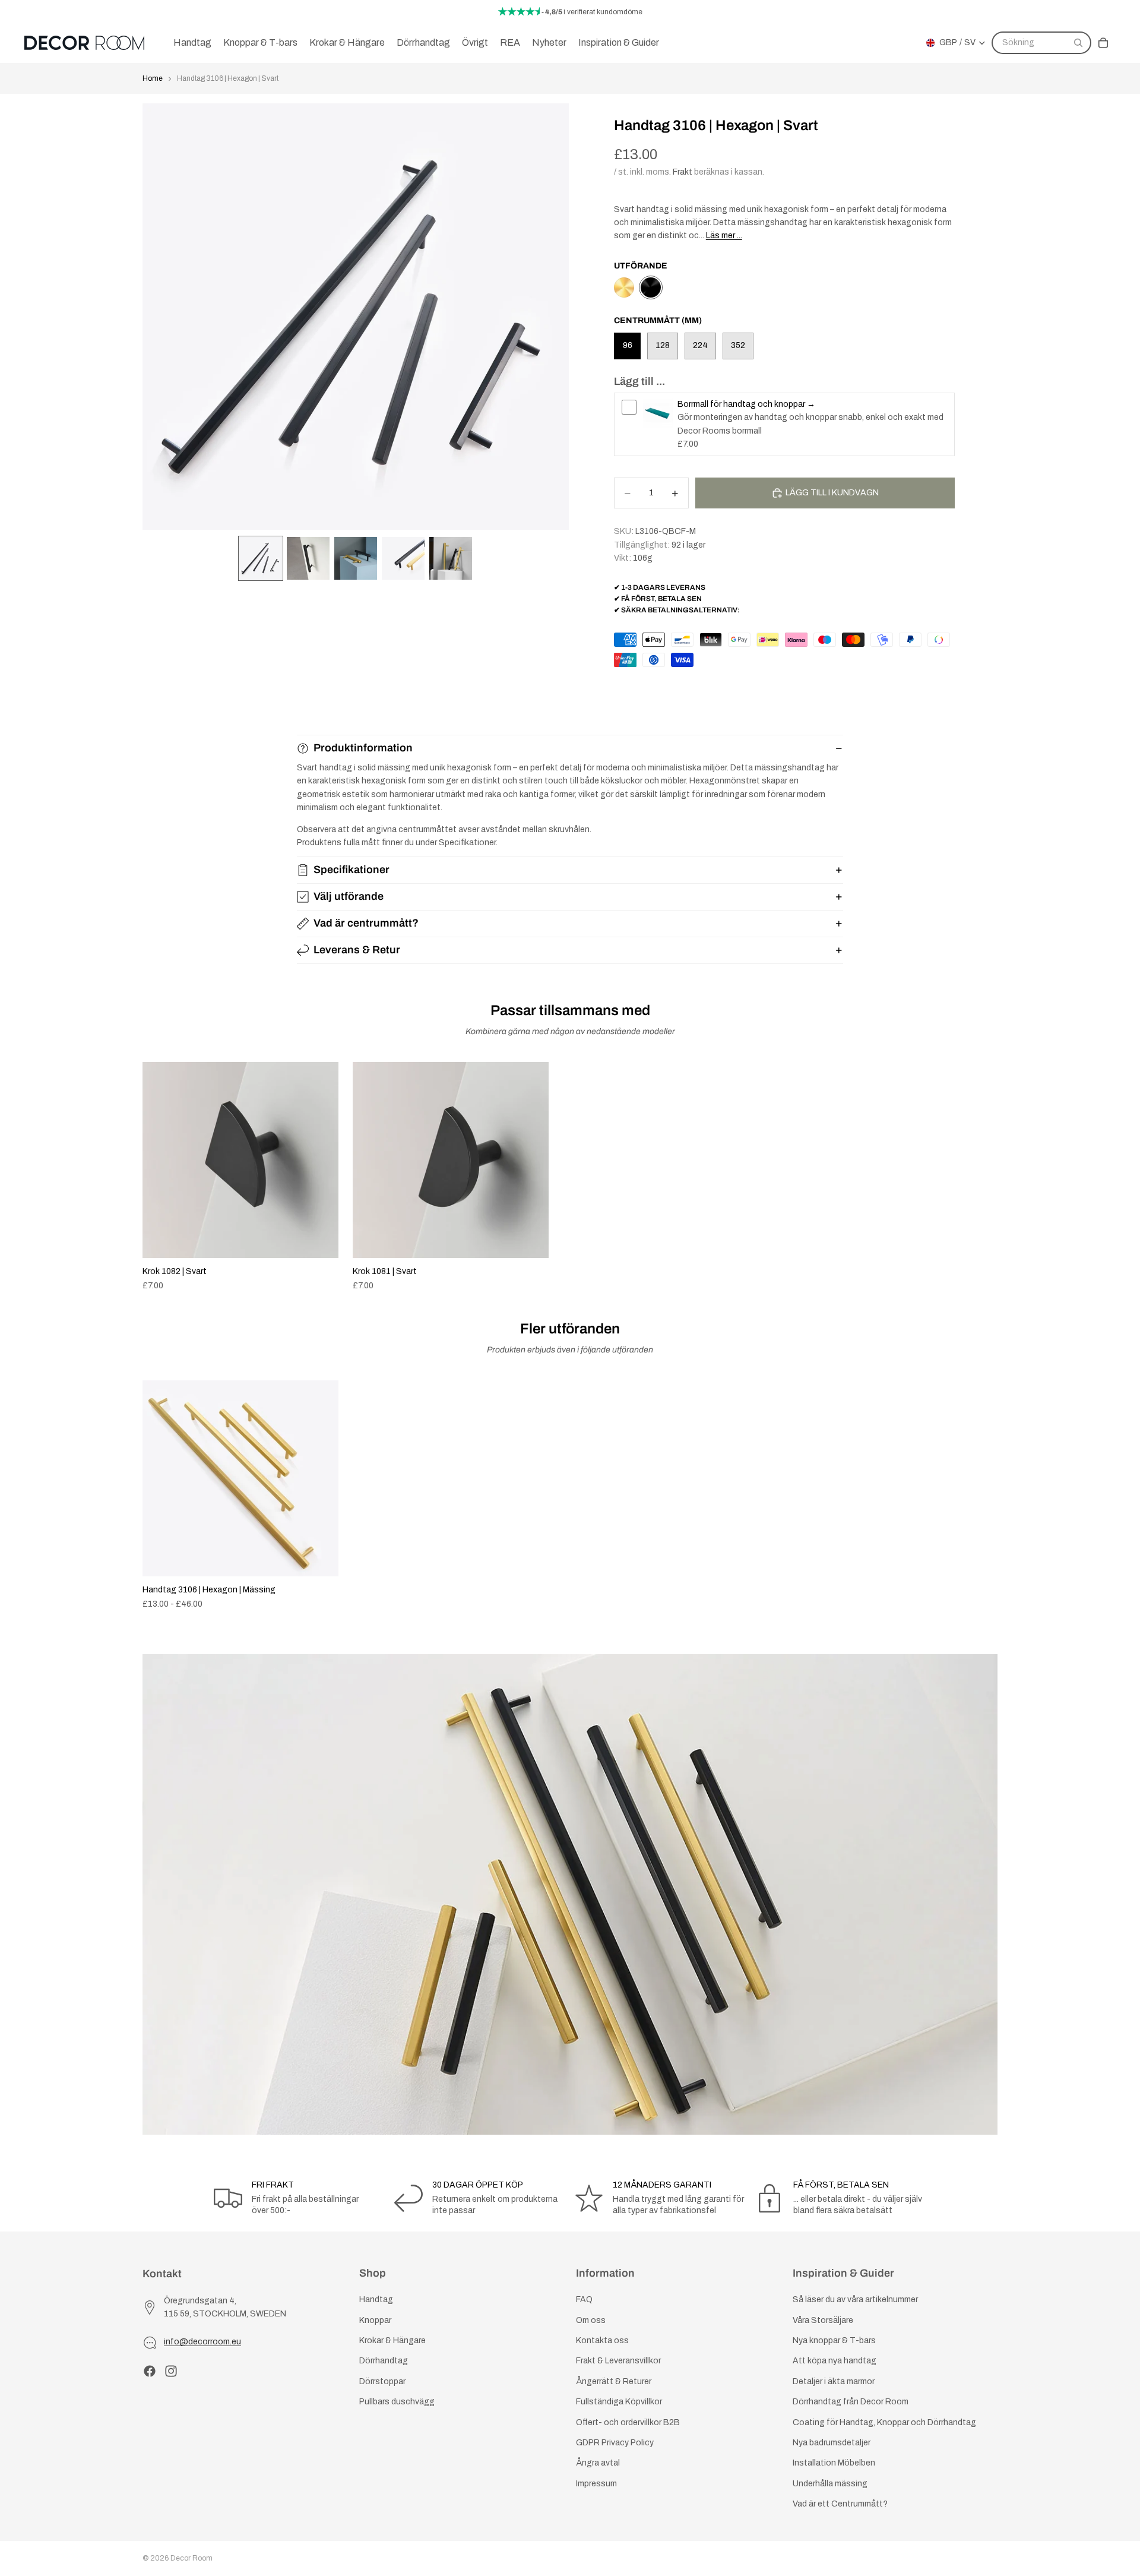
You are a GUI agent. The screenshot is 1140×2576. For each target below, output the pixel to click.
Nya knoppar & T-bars (834, 2340)
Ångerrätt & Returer (614, 2381)
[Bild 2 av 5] (308, 558)
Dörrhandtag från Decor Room (851, 2402)
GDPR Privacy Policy (615, 2443)
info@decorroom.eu (202, 2342)
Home (153, 78)
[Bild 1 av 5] (261, 558)
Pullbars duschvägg (397, 2402)
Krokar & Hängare (392, 2340)
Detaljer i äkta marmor (834, 2381)
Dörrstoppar (382, 2381)
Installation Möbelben (834, 2463)
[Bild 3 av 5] (356, 558)
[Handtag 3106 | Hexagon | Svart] (651, 287)
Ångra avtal (598, 2463)
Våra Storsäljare (823, 2320)
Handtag (376, 2300)
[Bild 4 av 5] (403, 558)
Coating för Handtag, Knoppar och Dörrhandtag (884, 2422)
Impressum (596, 2484)
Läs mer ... (724, 236)
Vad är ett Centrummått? (840, 2504)
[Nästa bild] (984, 1177)
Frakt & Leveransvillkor (618, 2361)
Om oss (591, 2320)
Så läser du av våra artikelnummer (855, 2300)
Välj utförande (349, 896)
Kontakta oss (602, 2340)
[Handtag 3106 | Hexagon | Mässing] (624, 287)
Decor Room (191, 2558)
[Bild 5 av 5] (451, 558)
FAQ (584, 2300)
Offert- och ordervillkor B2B (628, 2422)
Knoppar (375, 2320)
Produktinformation (363, 748)
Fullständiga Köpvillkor (619, 2402)
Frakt (683, 172)
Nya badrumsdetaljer (832, 2443)
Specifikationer (351, 870)
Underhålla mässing (830, 2484)
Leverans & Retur (357, 950)
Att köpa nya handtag (835, 2361)
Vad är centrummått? (366, 923)
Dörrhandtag (384, 2361)
